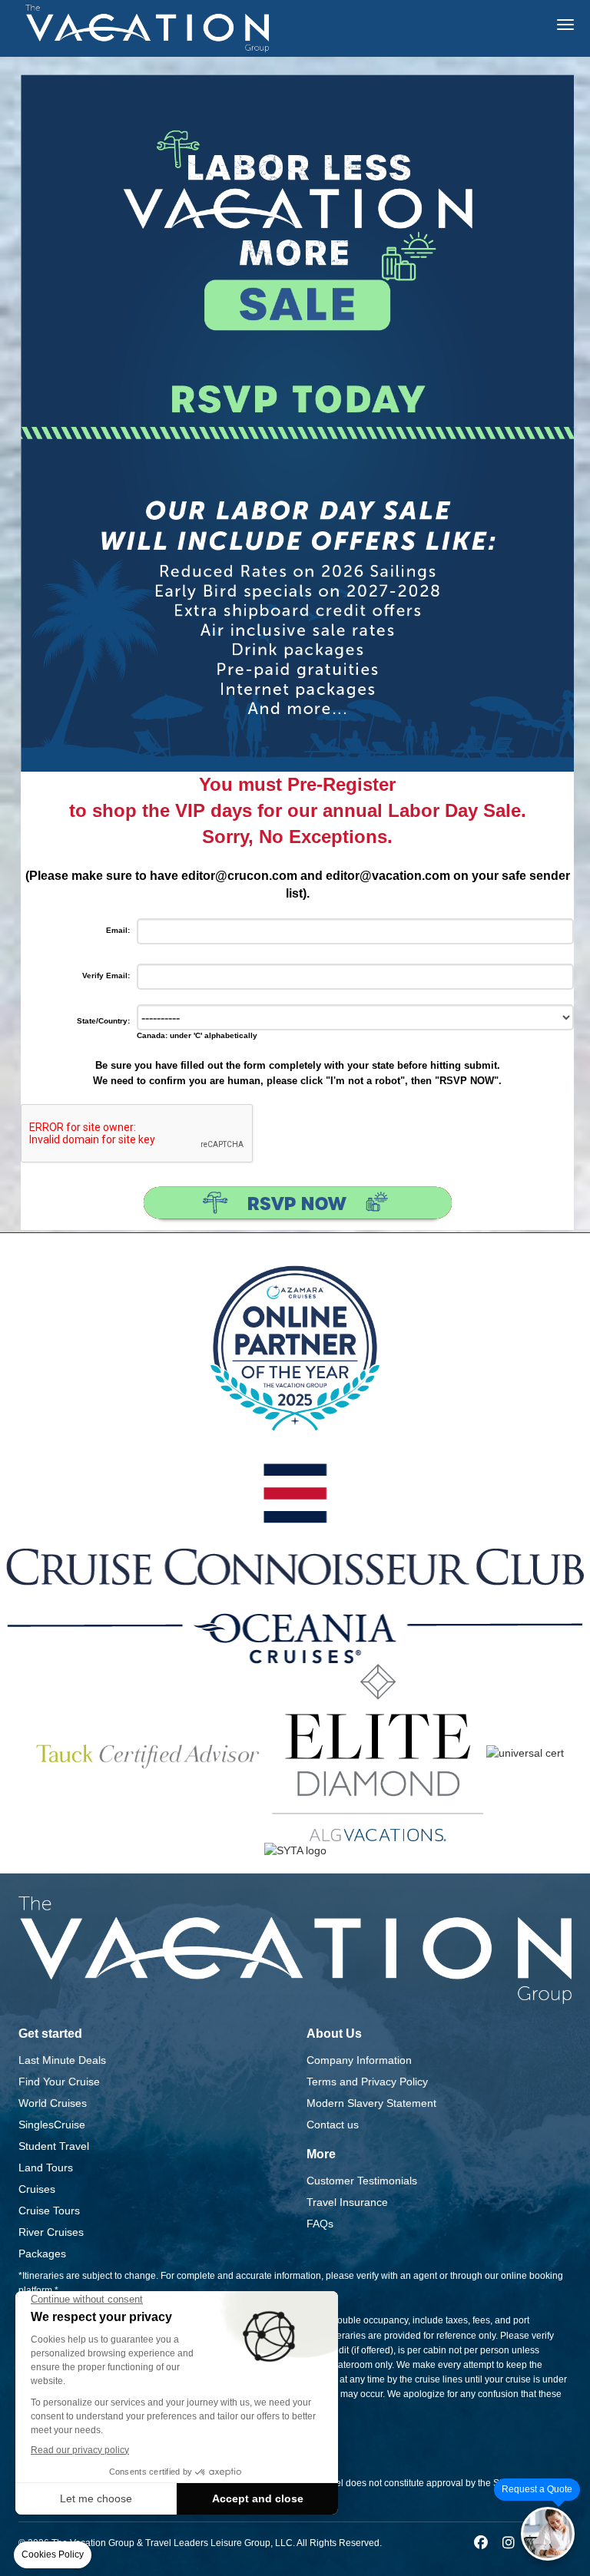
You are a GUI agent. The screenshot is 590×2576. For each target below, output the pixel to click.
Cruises (37, 2189)
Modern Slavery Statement (371, 2103)
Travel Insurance (347, 2202)
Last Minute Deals (62, 2060)
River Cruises (51, 2232)
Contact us (333, 2125)
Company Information (359, 2060)
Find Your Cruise (59, 2082)
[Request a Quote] (548, 2534)
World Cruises (53, 2103)
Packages (42, 2254)
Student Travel (54, 2146)
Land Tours (46, 2168)
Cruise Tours (49, 2211)
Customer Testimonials (362, 2181)
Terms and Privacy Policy (367, 2082)
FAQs (320, 2224)
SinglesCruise (52, 2125)
